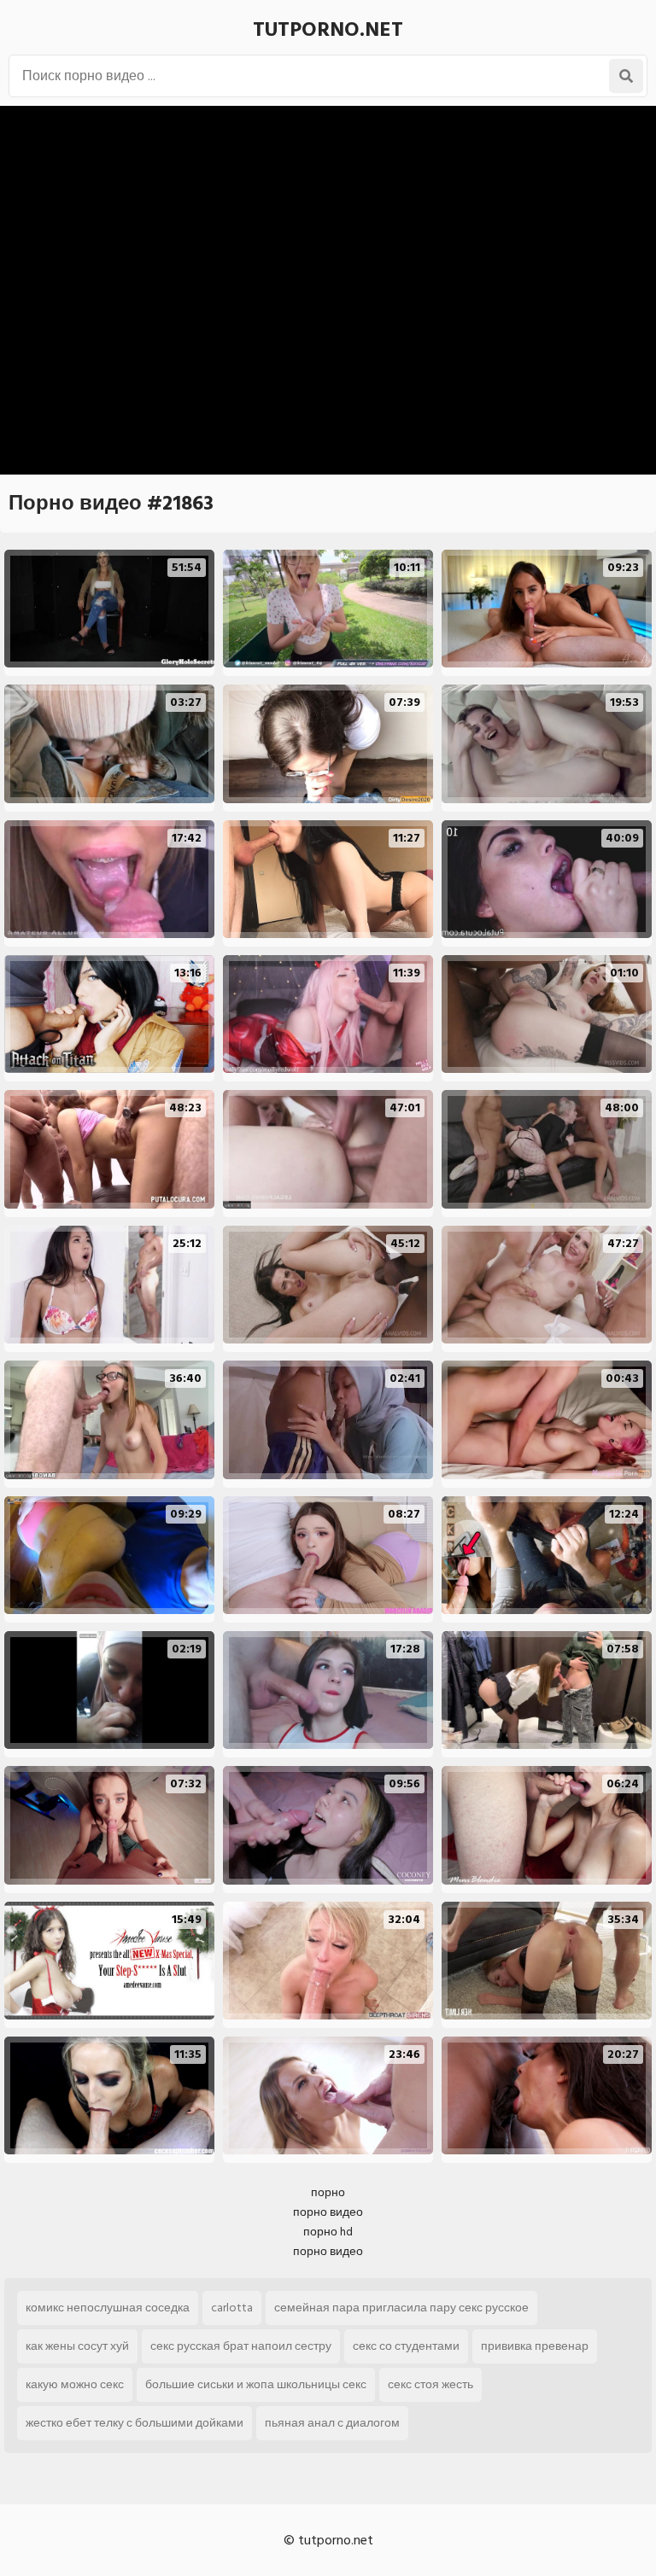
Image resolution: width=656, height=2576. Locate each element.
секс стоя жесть (430, 2384)
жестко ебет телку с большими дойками (135, 2423)
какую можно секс (75, 2384)
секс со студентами (406, 2346)
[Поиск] (626, 76)
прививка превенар (535, 2346)
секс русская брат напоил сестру (241, 2346)
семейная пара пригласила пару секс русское (401, 2308)
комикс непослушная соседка (108, 2308)
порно (328, 2192)
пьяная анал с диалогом (332, 2423)
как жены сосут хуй (77, 2346)
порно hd (328, 2232)
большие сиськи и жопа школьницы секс (256, 2384)
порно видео (328, 2212)
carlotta (232, 2308)
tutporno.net (328, 29)
